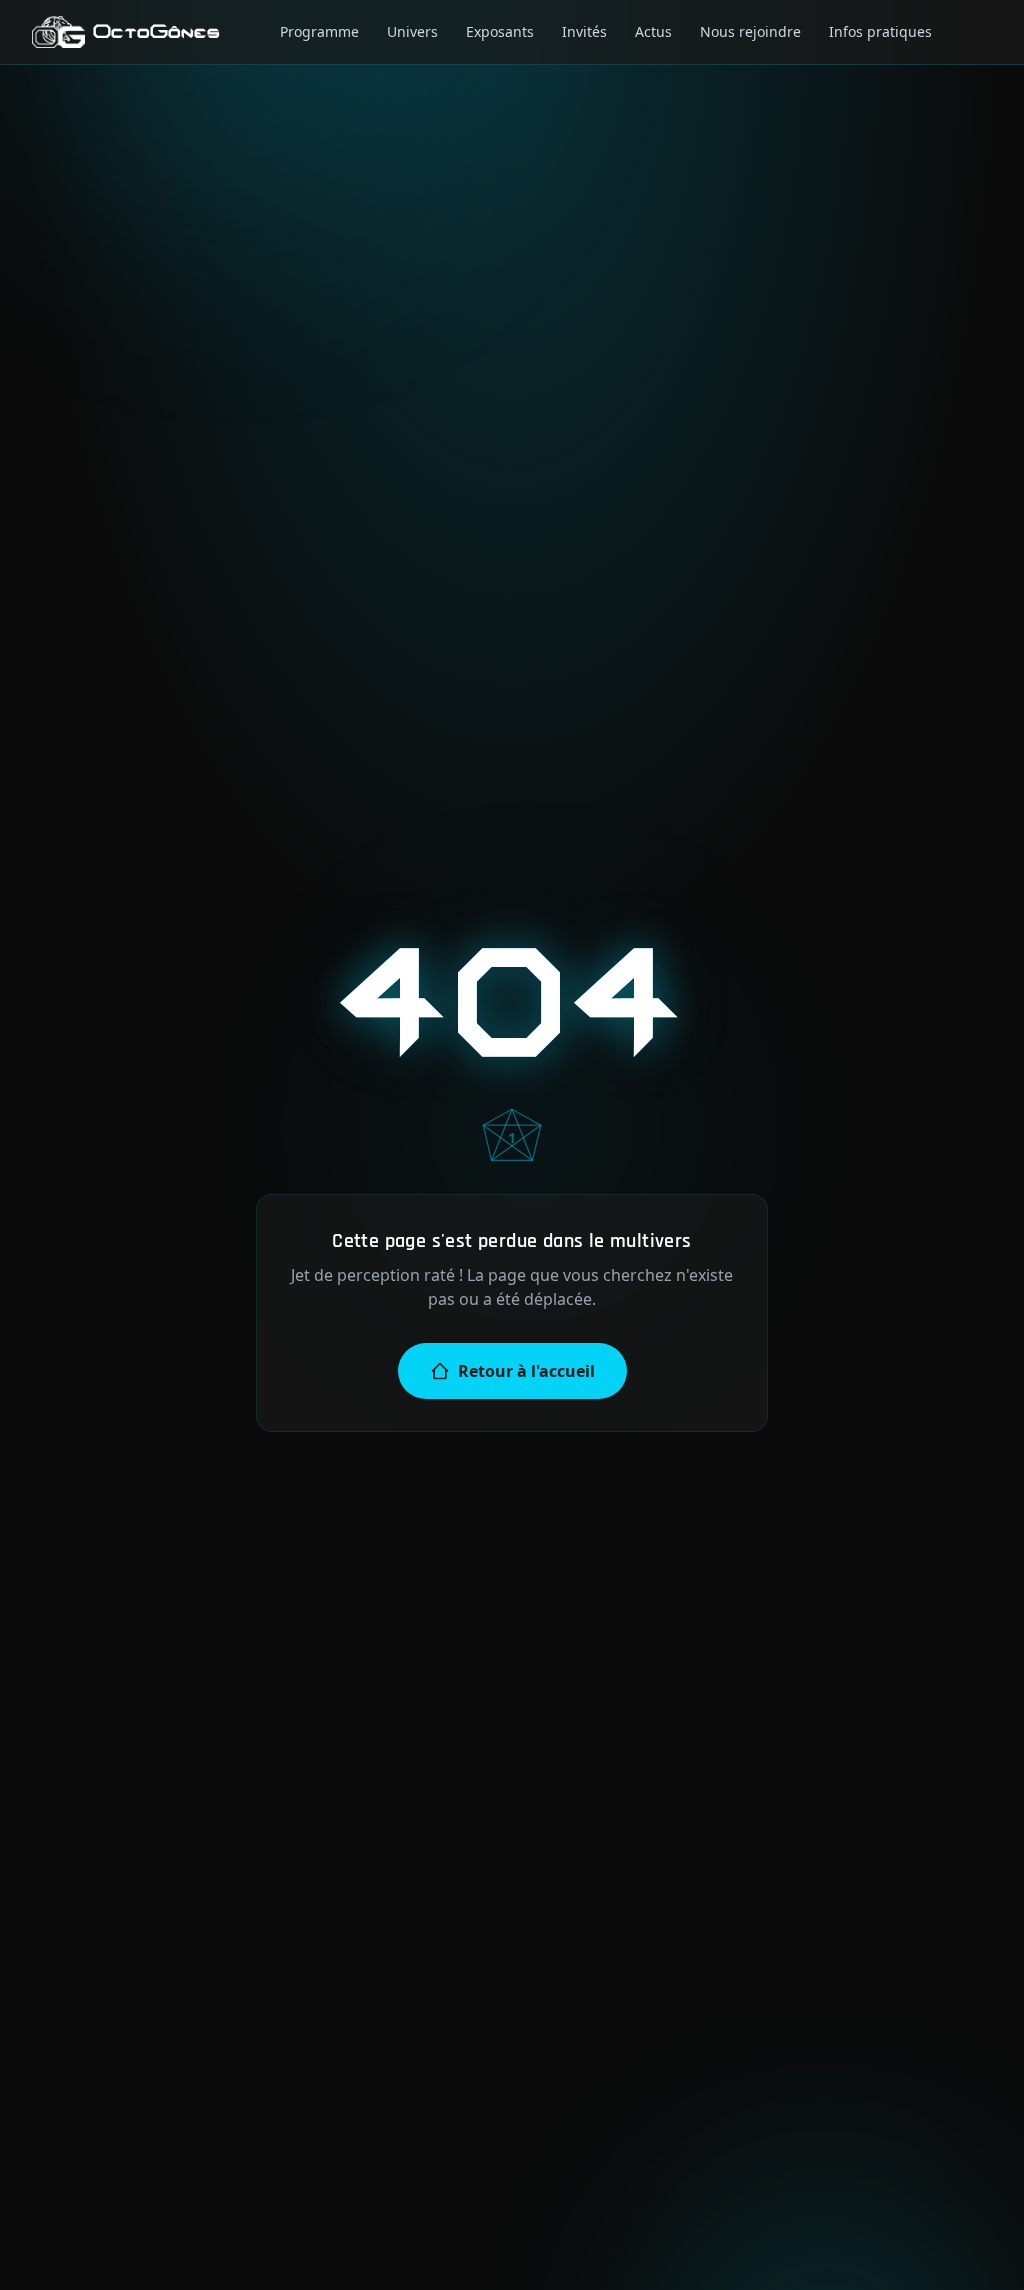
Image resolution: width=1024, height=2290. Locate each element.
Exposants (500, 31)
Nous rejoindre (750, 31)
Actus (653, 31)
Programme (319, 31)
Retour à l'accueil (526, 1371)
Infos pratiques (880, 31)
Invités (584, 31)
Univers (412, 31)
